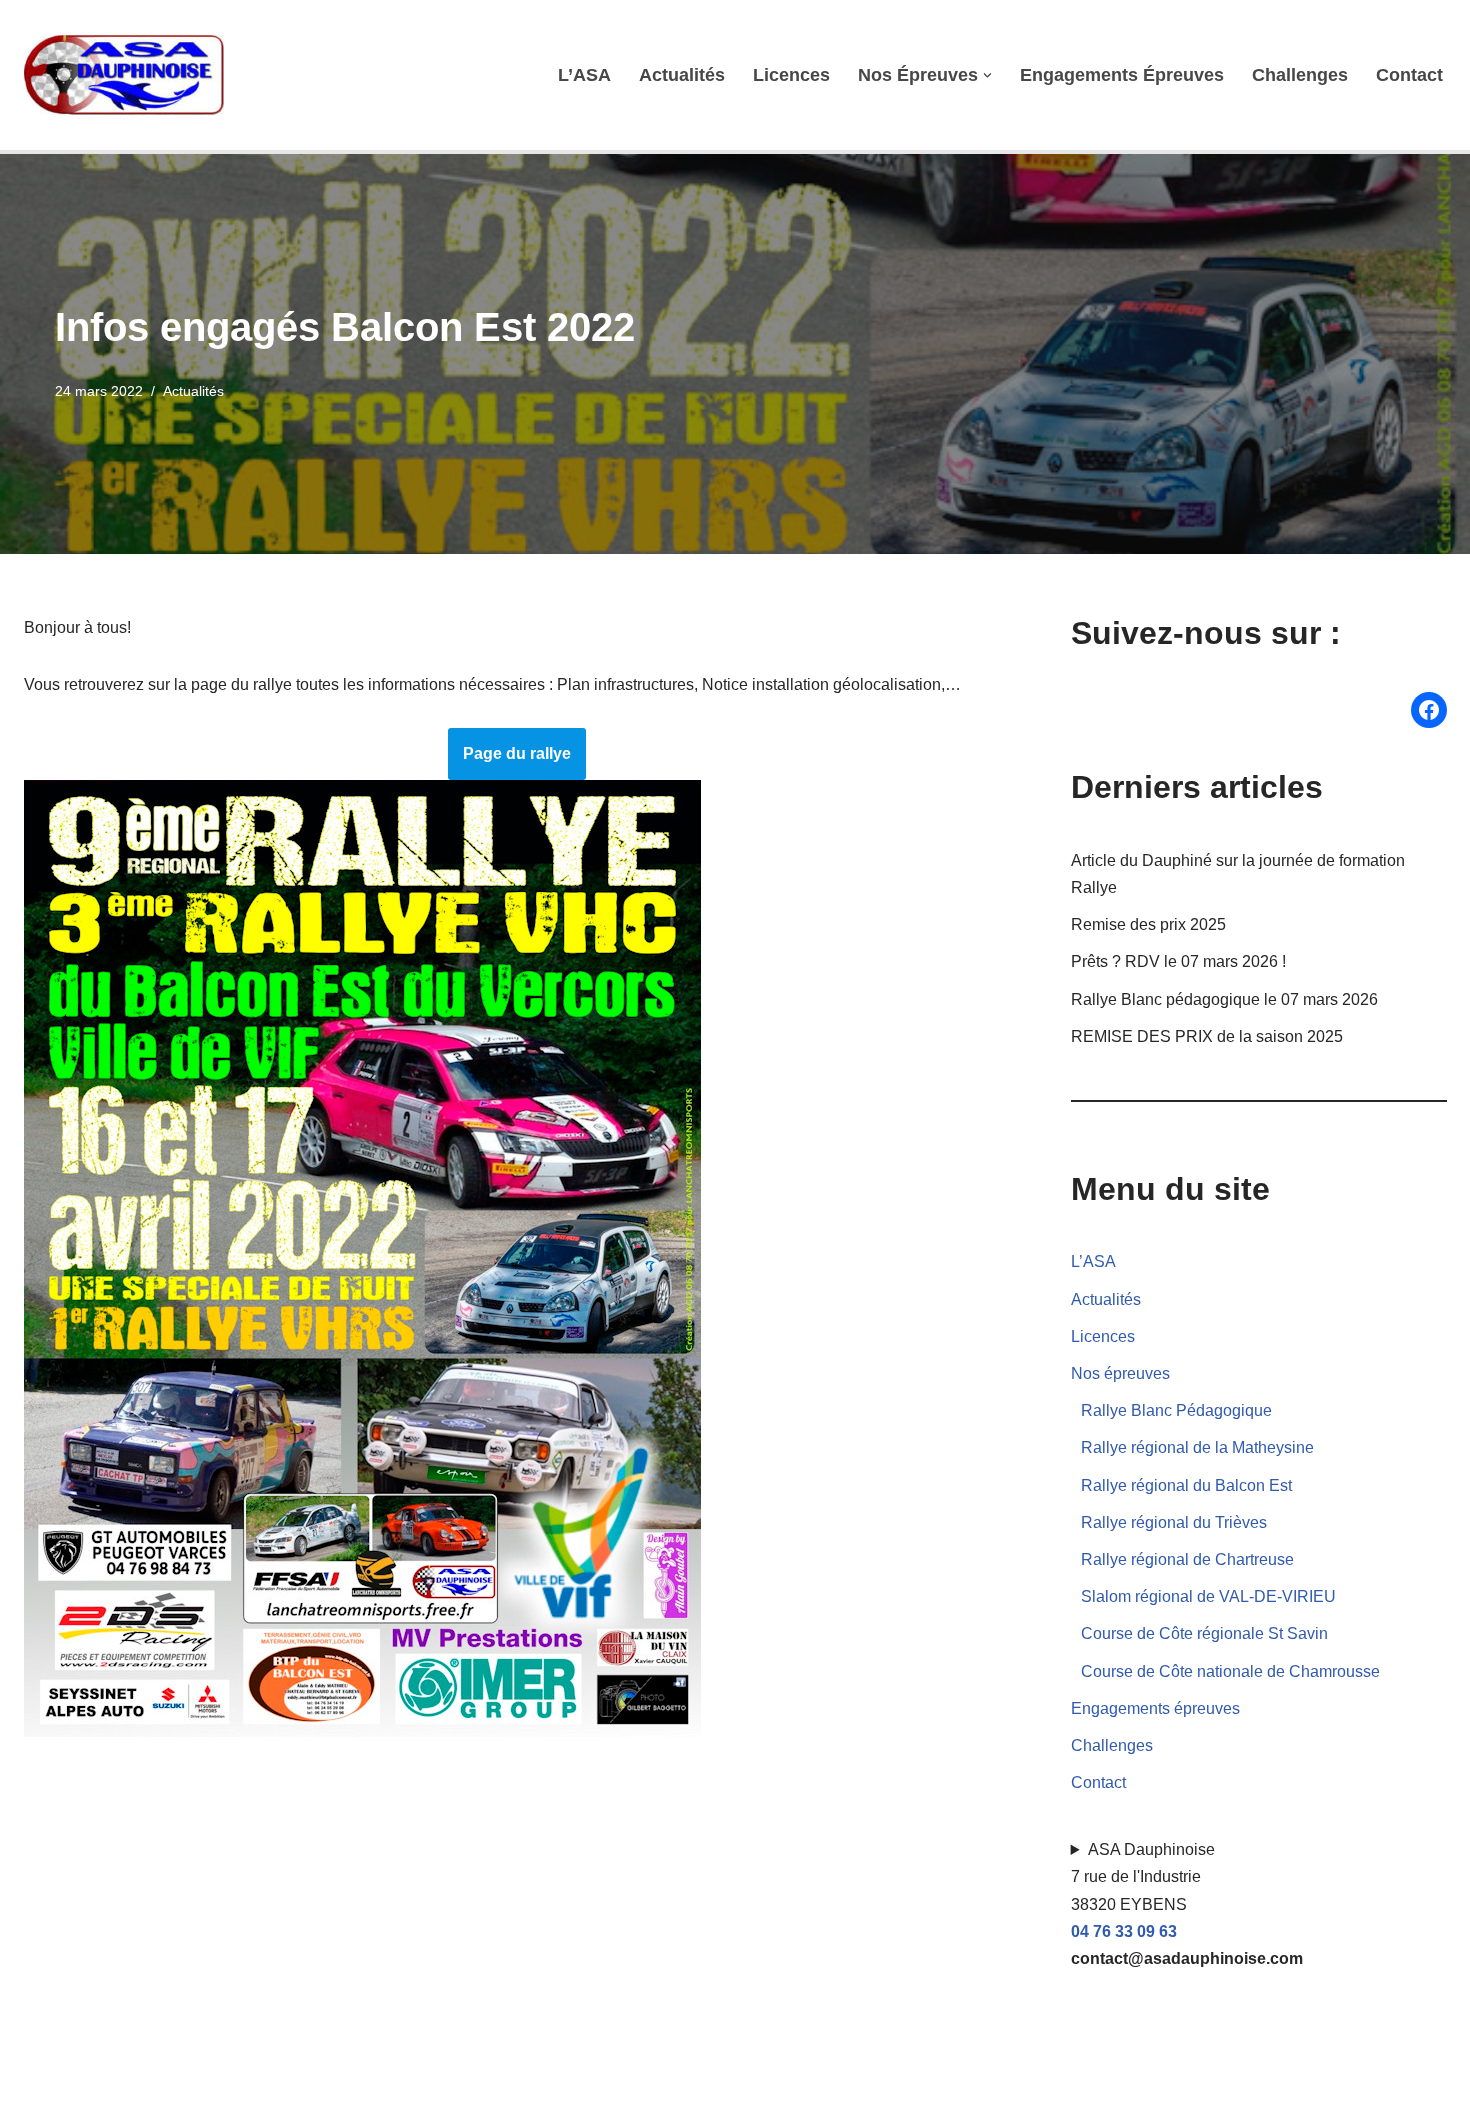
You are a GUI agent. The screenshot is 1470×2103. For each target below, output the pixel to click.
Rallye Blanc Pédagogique (1176, 1410)
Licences (791, 75)
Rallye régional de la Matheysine (1197, 1447)
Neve (43, 2077)
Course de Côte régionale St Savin (1204, 1633)
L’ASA (584, 75)
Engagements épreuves (1122, 75)
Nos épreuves (1120, 1373)
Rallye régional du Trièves (1174, 1522)
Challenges (1300, 75)
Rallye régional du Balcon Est (1186, 1485)
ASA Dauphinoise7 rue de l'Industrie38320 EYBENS (1187, 1904)
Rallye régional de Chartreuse (1187, 1559)
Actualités (682, 75)
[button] (987, 75)
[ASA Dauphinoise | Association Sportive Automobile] (129, 75)
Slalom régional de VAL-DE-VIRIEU (1208, 1596)
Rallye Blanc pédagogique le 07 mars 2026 (1224, 999)
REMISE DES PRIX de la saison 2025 (1207, 1036)
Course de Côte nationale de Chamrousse (1230, 1671)
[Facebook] (1429, 710)
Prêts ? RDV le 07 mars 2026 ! (1178, 961)
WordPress (208, 2077)
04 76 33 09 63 (1124, 1931)
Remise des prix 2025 (1148, 924)
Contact (1409, 75)
